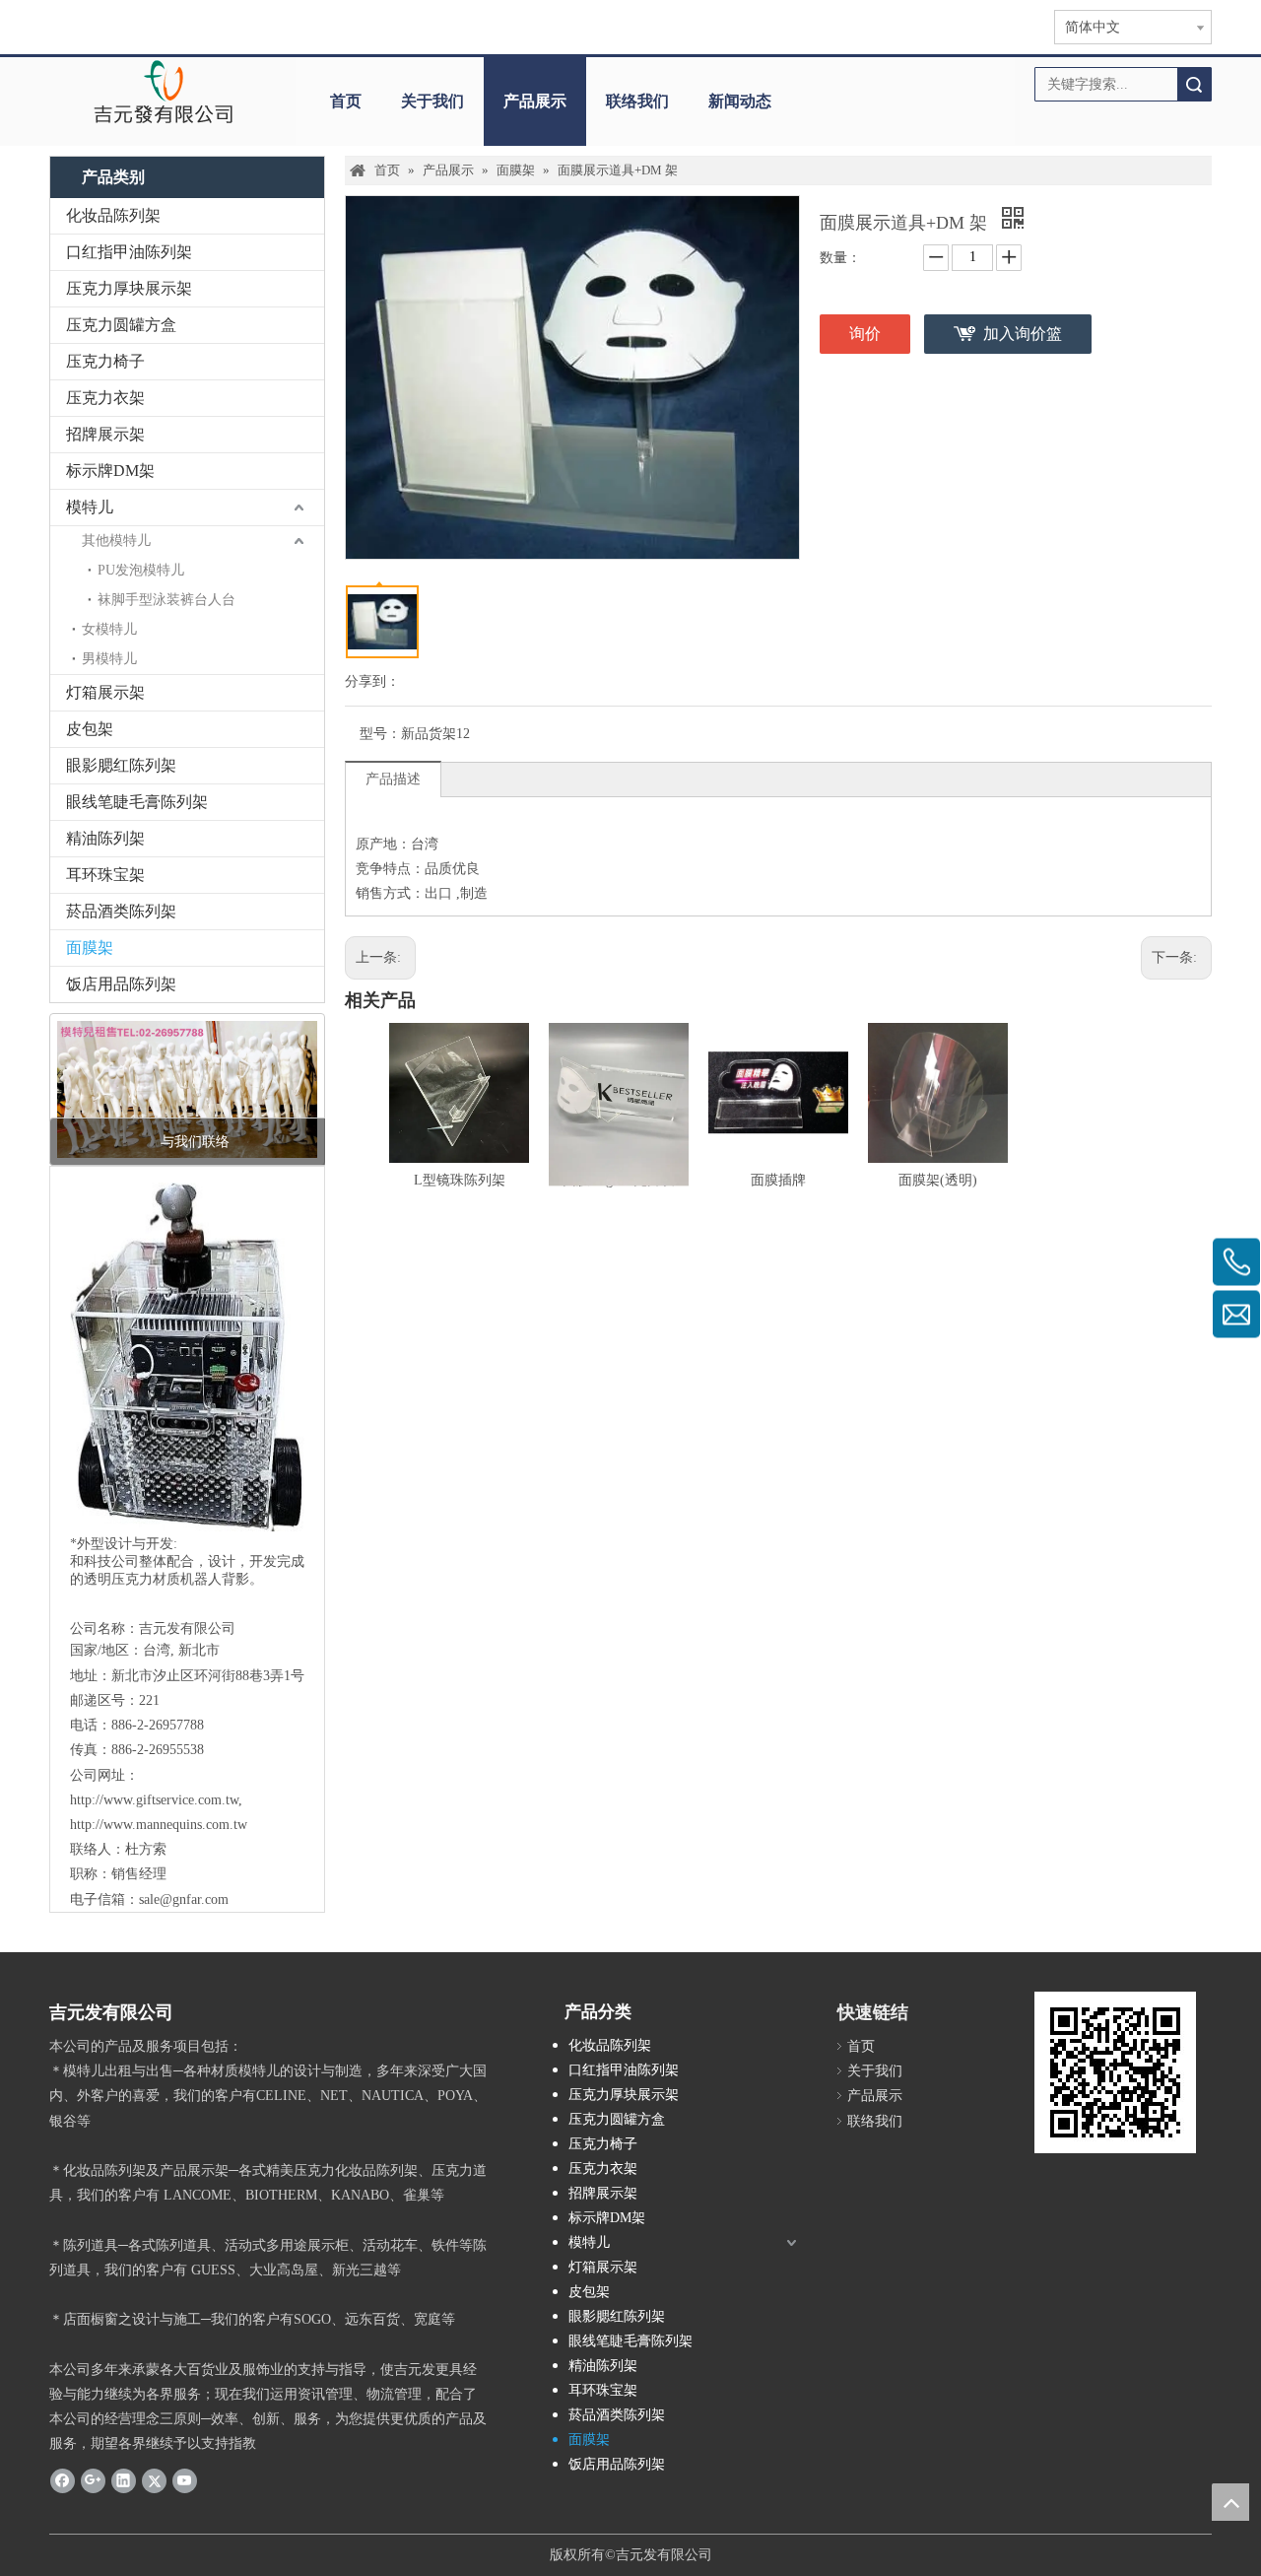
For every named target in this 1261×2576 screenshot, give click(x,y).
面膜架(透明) (938, 1180)
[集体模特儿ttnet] (187, 1090)
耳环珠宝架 (105, 875)
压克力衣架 (105, 398)
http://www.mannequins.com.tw (159, 1825)
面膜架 (90, 948)
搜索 (1194, 84)
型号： (380, 734)
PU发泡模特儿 (141, 570)
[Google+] (93, 2479)
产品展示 (535, 101)
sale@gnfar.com (184, 1899)
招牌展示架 (105, 434)
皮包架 (90, 729)
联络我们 (637, 101)
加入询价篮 (1023, 334)
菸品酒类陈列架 (121, 911)
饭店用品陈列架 (121, 984)
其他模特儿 (116, 541)
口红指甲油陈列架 (129, 252)
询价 (865, 334)
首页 (346, 101)
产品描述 (393, 779)
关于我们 (432, 101)
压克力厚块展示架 (129, 288)
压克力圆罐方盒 (121, 325)
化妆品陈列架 (113, 215)
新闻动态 (740, 101)
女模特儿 (109, 629)
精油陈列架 (105, 838)
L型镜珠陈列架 (460, 1180)
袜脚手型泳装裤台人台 (166, 600)
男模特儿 (109, 659)
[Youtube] (185, 2479)
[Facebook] (63, 2479)
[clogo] (163, 92)
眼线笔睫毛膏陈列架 (137, 802)
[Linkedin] (124, 2479)
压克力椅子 (105, 361)
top (1230, 2502)
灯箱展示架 (105, 692)
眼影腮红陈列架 (121, 765)
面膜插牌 (778, 1180)
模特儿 (90, 507)
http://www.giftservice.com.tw (154, 1800)
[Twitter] (154, 2479)
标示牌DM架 (110, 471)
